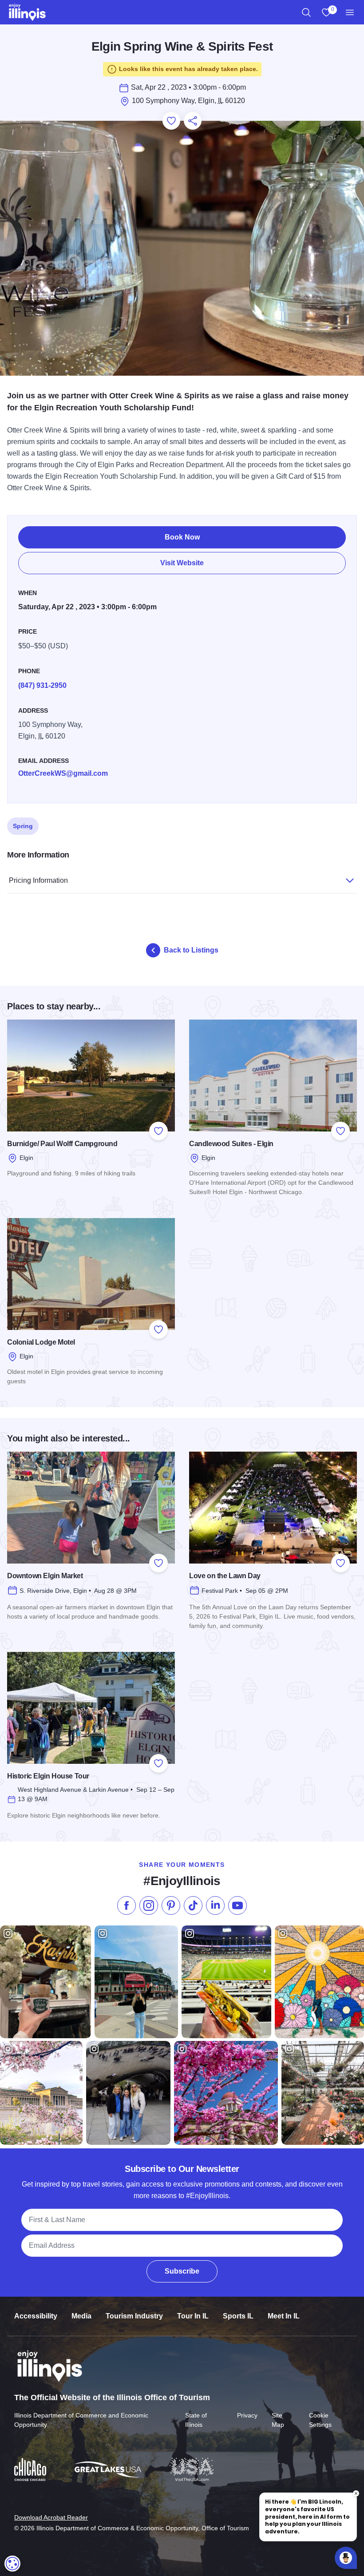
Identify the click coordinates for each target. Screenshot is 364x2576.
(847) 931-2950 (42, 685)
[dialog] (12, 2564)
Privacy (247, 2415)
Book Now (182, 537)
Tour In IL (193, 2316)
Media (81, 2316)
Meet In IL (284, 2316)
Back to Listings (191, 950)
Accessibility (36, 2316)
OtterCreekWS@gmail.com (63, 773)
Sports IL (238, 2316)
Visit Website (182, 563)
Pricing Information (38, 880)
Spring (23, 826)
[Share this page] (193, 121)
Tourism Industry (134, 2316)
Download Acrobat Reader (51, 2517)
